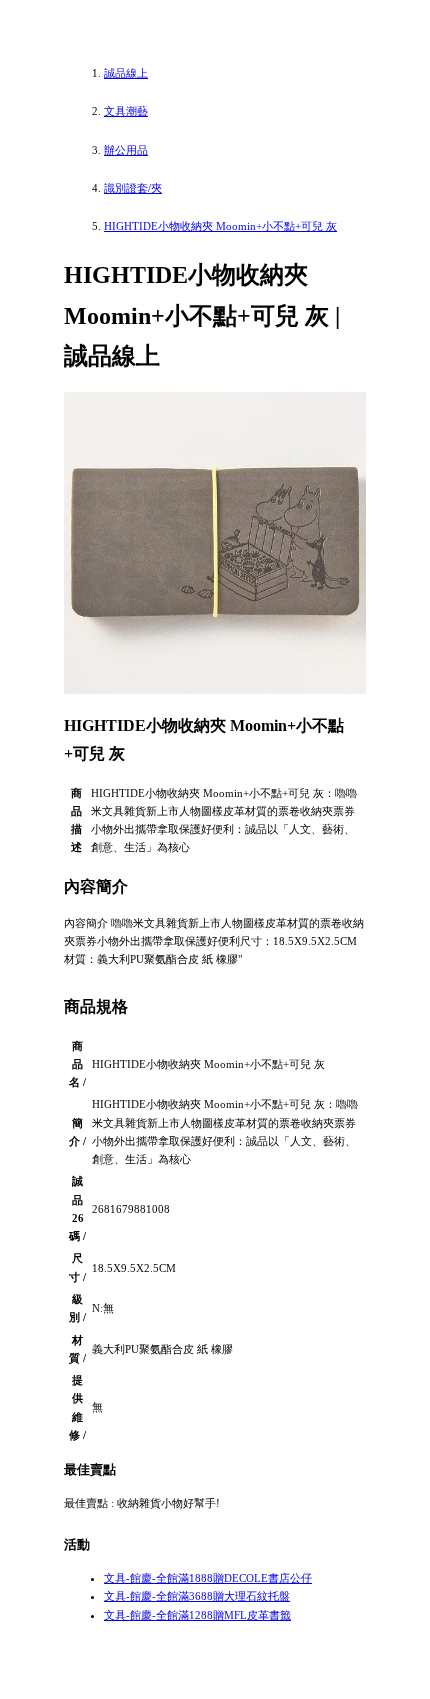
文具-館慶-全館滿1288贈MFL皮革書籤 (197, 1615)
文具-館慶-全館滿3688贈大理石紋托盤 (197, 1596)
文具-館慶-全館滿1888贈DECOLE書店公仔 (208, 1578)
